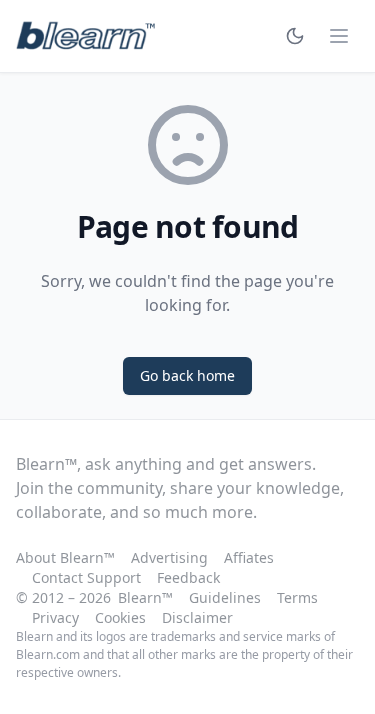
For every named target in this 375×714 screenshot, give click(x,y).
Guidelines (225, 597)
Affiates (249, 557)
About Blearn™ (65, 557)
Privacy (55, 617)
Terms (297, 597)
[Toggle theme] (295, 36)
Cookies (120, 617)
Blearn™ (145, 597)
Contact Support (86, 577)
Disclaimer (197, 617)
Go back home (187, 375)
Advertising (169, 557)
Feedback (188, 577)
